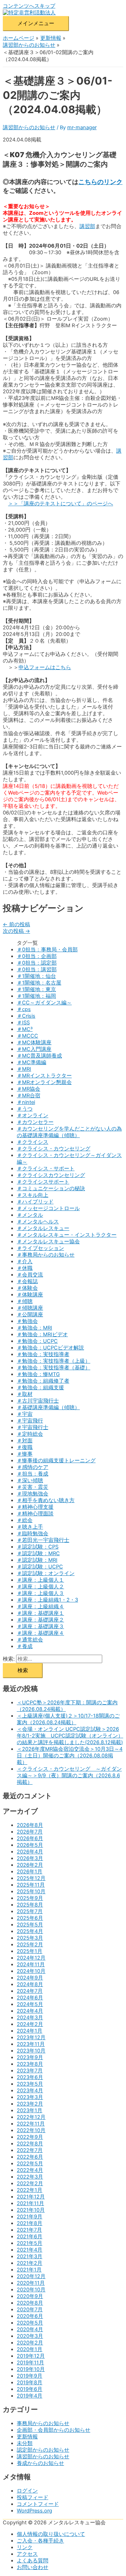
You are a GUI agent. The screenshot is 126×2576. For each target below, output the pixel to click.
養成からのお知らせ (40, 2463)
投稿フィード (33, 2497)
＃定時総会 (30, 1434)
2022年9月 (30, 2137)
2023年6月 (30, 2077)
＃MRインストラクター (44, 1076)
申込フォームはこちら (45, 667)
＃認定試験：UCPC (40, 1567)
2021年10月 (31, 2210)
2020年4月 (30, 2329)
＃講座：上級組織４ (40, 1607)
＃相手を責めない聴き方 (46, 1500)
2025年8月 (30, 1905)
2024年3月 (30, 2018)
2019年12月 (31, 2356)
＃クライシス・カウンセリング (54, 1149)
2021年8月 (30, 2223)
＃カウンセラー (35, 1122)
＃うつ (25, 1109)
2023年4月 (30, 2091)
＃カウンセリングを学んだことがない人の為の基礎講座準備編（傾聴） (69, 1132)
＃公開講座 (30, 1315)
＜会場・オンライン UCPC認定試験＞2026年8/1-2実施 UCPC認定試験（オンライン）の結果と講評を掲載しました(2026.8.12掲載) (70, 1736)
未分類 (25, 2443)
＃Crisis (26, 1016)
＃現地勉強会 (33, 1494)
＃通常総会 (30, 1640)
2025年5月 (30, 1925)
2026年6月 (30, 1838)
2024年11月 (31, 1964)
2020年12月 (31, 2276)
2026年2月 (30, 1865)
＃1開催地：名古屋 (39, 983)
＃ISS (23, 1023)
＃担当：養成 (33, 1474)
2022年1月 (30, 2190)
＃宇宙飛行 (30, 1421)
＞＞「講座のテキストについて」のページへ (61, 504)
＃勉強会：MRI (34, 1328)
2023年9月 (30, 2057)
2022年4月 (30, 2170)
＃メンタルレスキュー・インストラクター (67, 1235)
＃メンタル (30, 1215)
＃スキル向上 (33, 1195)
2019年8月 (30, 2383)
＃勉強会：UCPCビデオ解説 (50, 1348)
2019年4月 (30, 2396)
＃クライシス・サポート (46, 1169)
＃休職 (25, 1268)
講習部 (87, 226)
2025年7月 (30, 1911)
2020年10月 (31, 2290)
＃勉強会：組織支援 (40, 1388)
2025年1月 (30, 1951)
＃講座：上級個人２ (40, 1587)
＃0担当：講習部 (37, 969)
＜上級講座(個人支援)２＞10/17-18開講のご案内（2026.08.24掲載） (68, 1719)
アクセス (27, 2554)
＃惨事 (25, 1454)
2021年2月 (30, 2263)
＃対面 (25, 1441)
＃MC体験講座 (34, 1042)
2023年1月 (30, 2110)
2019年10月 (31, 2369)
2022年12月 (31, 2117)
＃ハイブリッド (35, 1202)
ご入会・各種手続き (40, 2541)
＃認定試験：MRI (37, 1560)
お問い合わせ (33, 2567)
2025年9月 (30, 1898)
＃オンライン (33, 1115)
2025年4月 (30, 1931)
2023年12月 (31, 2037)
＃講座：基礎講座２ (40, 1620)
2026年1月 (30, 1872)
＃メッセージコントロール (48, 1208)
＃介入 (25, 1261)
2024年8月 (30, 1984)
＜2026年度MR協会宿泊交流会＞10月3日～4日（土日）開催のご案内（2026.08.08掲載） (70, 1756)
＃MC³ (25, 1029)
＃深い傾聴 (30, 1480)
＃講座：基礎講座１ (40, 1613)
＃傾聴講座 (30, 1308)
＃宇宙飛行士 (33, 1427)
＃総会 (25, 1520)
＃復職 (25, 1447)
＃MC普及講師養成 (39, 1056)
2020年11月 (31, 2283)
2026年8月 (30, 1825)
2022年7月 (30, 2150)
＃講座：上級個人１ (40, 1580)
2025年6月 (30, 1918)
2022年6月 (30, 2157)
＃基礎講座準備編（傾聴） (48, 1407)
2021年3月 (30, 2256)
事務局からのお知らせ (43, 2423)
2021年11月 (30, 2203)
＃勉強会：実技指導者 (43, 1354)
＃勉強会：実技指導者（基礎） (54, 1368)
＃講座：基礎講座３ (40, 1626)
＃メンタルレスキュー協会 (48, 1242)
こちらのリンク (100, 182)
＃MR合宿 (29, 1096)
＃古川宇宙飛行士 (38, 1401)
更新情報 (27, 2437)
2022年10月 (31, 2130)
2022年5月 (30, 2164)
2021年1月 (29, 2270)
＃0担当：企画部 (37, 956)
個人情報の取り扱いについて (51, 2534)
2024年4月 (30, 2011)
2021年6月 (30, 2237)
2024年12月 (31, 1958)
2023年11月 (31, 2044)
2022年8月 (30, 2144)
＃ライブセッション (40, 1248)
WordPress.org (34, 2511)
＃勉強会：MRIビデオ (42, 1334)
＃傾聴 (25, 1301)
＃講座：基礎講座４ (40, 1633)
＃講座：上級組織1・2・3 (47, 1600)
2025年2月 (30, 1945)
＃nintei (26, 1102)
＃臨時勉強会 (33, 1534)
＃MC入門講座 (34, 1049)
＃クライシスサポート (43, 1182)
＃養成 (25, 1646)
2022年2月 (30, 2183)
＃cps (24, 1009)
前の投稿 (16, 924)
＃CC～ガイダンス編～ (44, 1003)
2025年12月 (31, 1878)
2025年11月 (31, 1885)
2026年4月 (30, 1852)
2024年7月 (30, 1991)
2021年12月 (31, 2197)
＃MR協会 (29, 1089)
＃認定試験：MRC (38, 1553)
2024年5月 (30, 2004)
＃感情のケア (33, 1467)
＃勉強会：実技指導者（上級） (54, 1361)
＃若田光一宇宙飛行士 (43, 1540)
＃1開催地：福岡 (36, 996)
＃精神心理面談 (35, 1514)
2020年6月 (30, 2316)
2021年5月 (30, 2243)
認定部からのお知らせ (43, 2450)
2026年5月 (30, 1845)
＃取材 (25, 1394)
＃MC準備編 (31, 1062)
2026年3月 (30, 1858)
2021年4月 (30, 2250)
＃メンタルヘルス (38, 1222)
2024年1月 (30, 2031)
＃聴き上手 (30, 1527)
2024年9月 (30, 1978)
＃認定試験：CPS (38, 1547)
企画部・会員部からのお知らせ (54, 2430)
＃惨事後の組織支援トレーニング (56, 1461)
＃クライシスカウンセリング (51, 1175)
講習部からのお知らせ (29, 127)
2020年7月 (30, 2310)
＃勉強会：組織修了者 (43, 1381)
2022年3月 (30, 2177)
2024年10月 (31, 1971)
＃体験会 (27, 1288)
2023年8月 (30, 2064)
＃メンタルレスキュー (43, 1228)
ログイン (27, 2491)
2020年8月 (30, 2303)
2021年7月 (29, 2230)
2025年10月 (31, 1891)
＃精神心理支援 (35, 1507)
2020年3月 (30, 2336)
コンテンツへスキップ (29, 6)
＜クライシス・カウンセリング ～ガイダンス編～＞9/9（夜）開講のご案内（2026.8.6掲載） (69, 1776)
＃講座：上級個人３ (40, 1593)
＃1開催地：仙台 (36, 976)
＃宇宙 (25, 1414)
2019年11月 (30, 2363)
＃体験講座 (30, 1295)
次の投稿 (16, 931)
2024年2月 (30, 2024)
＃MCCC (27, 1036)
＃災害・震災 (33, 1487)
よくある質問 (33, 2561)
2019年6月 (30, 2389)
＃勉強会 (27, 1321)
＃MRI (24, 1069)
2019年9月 (30, 2376)
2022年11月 (31, 2124)
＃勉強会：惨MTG (38, 1374)
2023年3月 (30, 2097)
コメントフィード (38, 2504)
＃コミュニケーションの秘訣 (51, 1188)
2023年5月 (30, 2084)
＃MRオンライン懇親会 (44, 1082)
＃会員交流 (30, 1275)
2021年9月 (30, 2217)
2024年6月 (30, 1998)
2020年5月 (30, 2323)
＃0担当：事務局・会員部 (47, 950)
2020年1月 (30, 2349)
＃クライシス (33, 1142)
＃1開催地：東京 (36, 989)
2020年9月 (30, 2296)
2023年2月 (30, 2104)
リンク (25, 2547)
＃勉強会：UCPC (37, 1341)
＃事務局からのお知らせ (46, 1255)
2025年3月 (30, 1938)
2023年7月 (30, 2071)
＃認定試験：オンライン (46, 1573)
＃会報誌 (27, 1281)
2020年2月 (30, 2343)
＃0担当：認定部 (37, 963)
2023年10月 (31, 2051)
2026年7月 (30, 1832)
